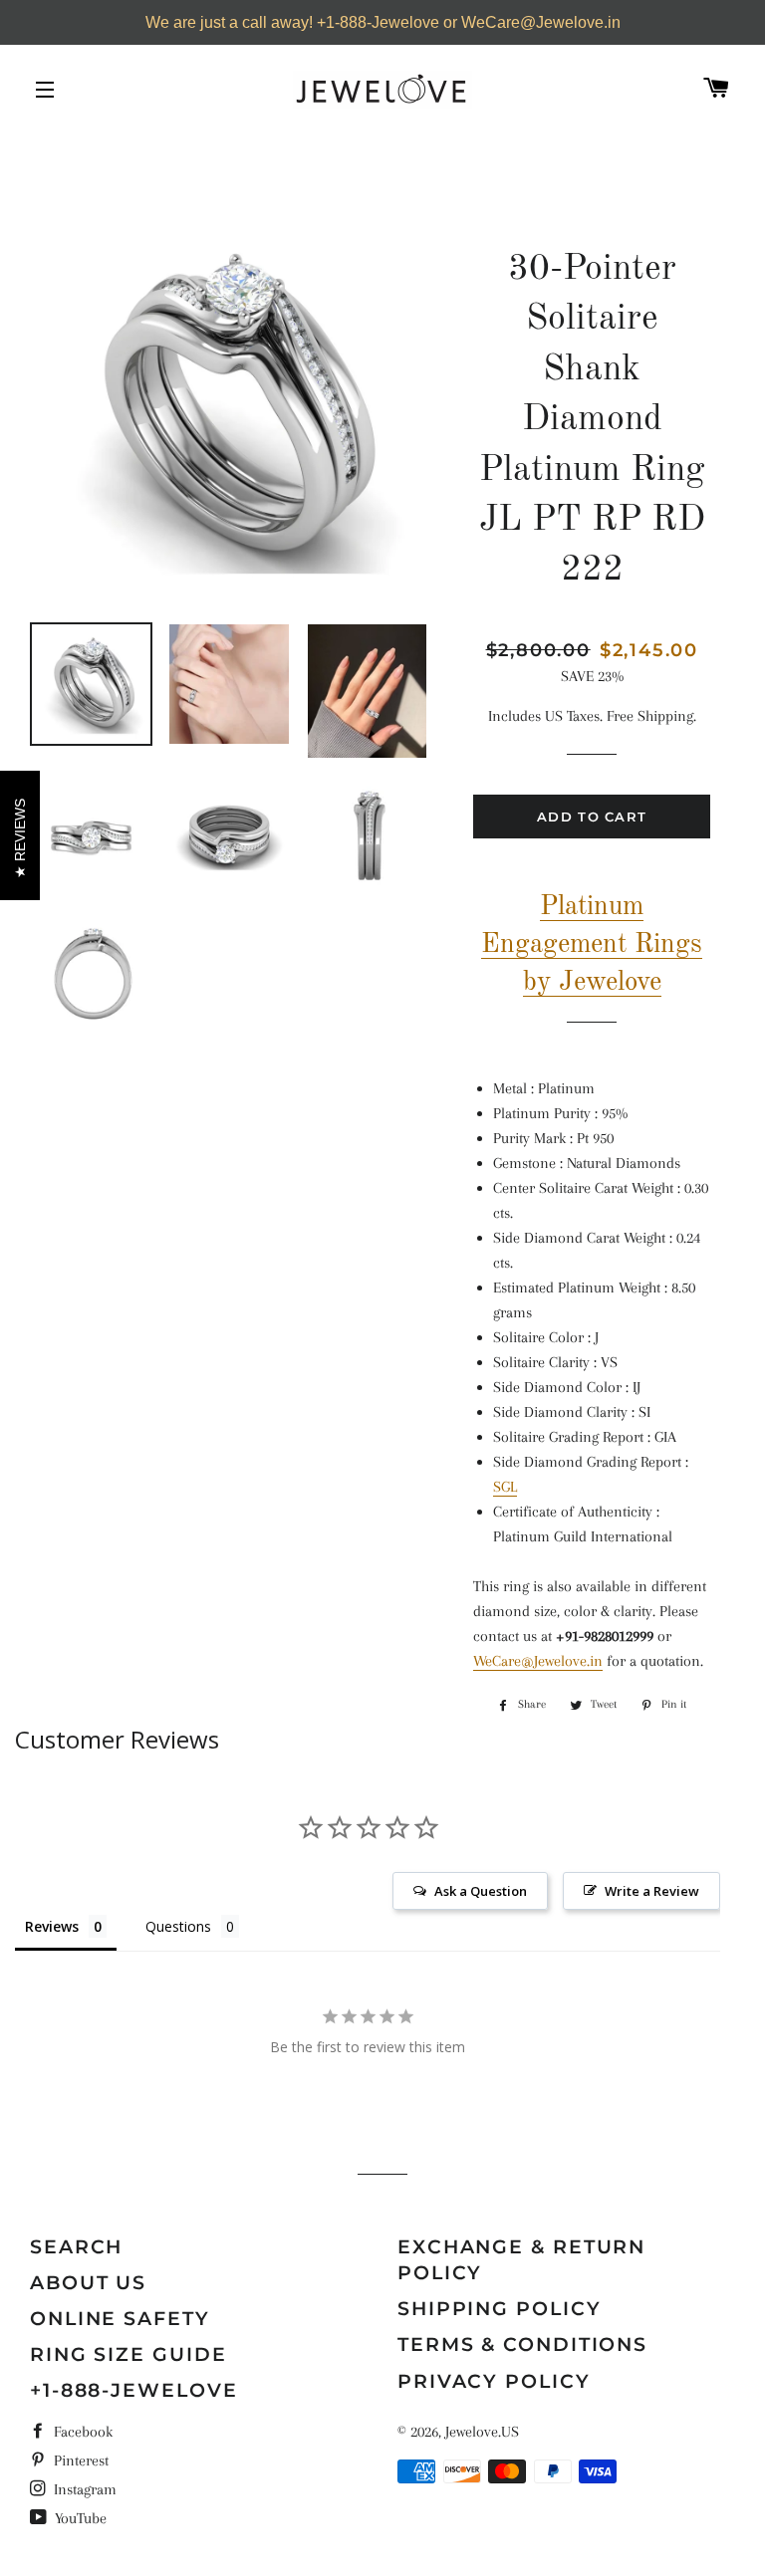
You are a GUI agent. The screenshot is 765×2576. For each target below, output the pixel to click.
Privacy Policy (494, 2381)
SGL (505, 1487)
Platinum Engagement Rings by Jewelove (592, 944)
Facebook (81, 2432)
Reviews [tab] (52, 1926)
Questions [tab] (178, 1926)
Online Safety (120, 2319)
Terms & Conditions (522, 2344)
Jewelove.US (482, 2432)
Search (76, 2247)
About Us (88, 2283)
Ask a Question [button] (481, 1891)
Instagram (83, 2489)
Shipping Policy (500, 2309)
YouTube (79, 2518)
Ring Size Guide (128, 2354)
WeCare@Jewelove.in (538, 1661)
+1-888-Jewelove (134, 2390)
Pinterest (79, 2460)
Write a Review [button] (652, 1891)
